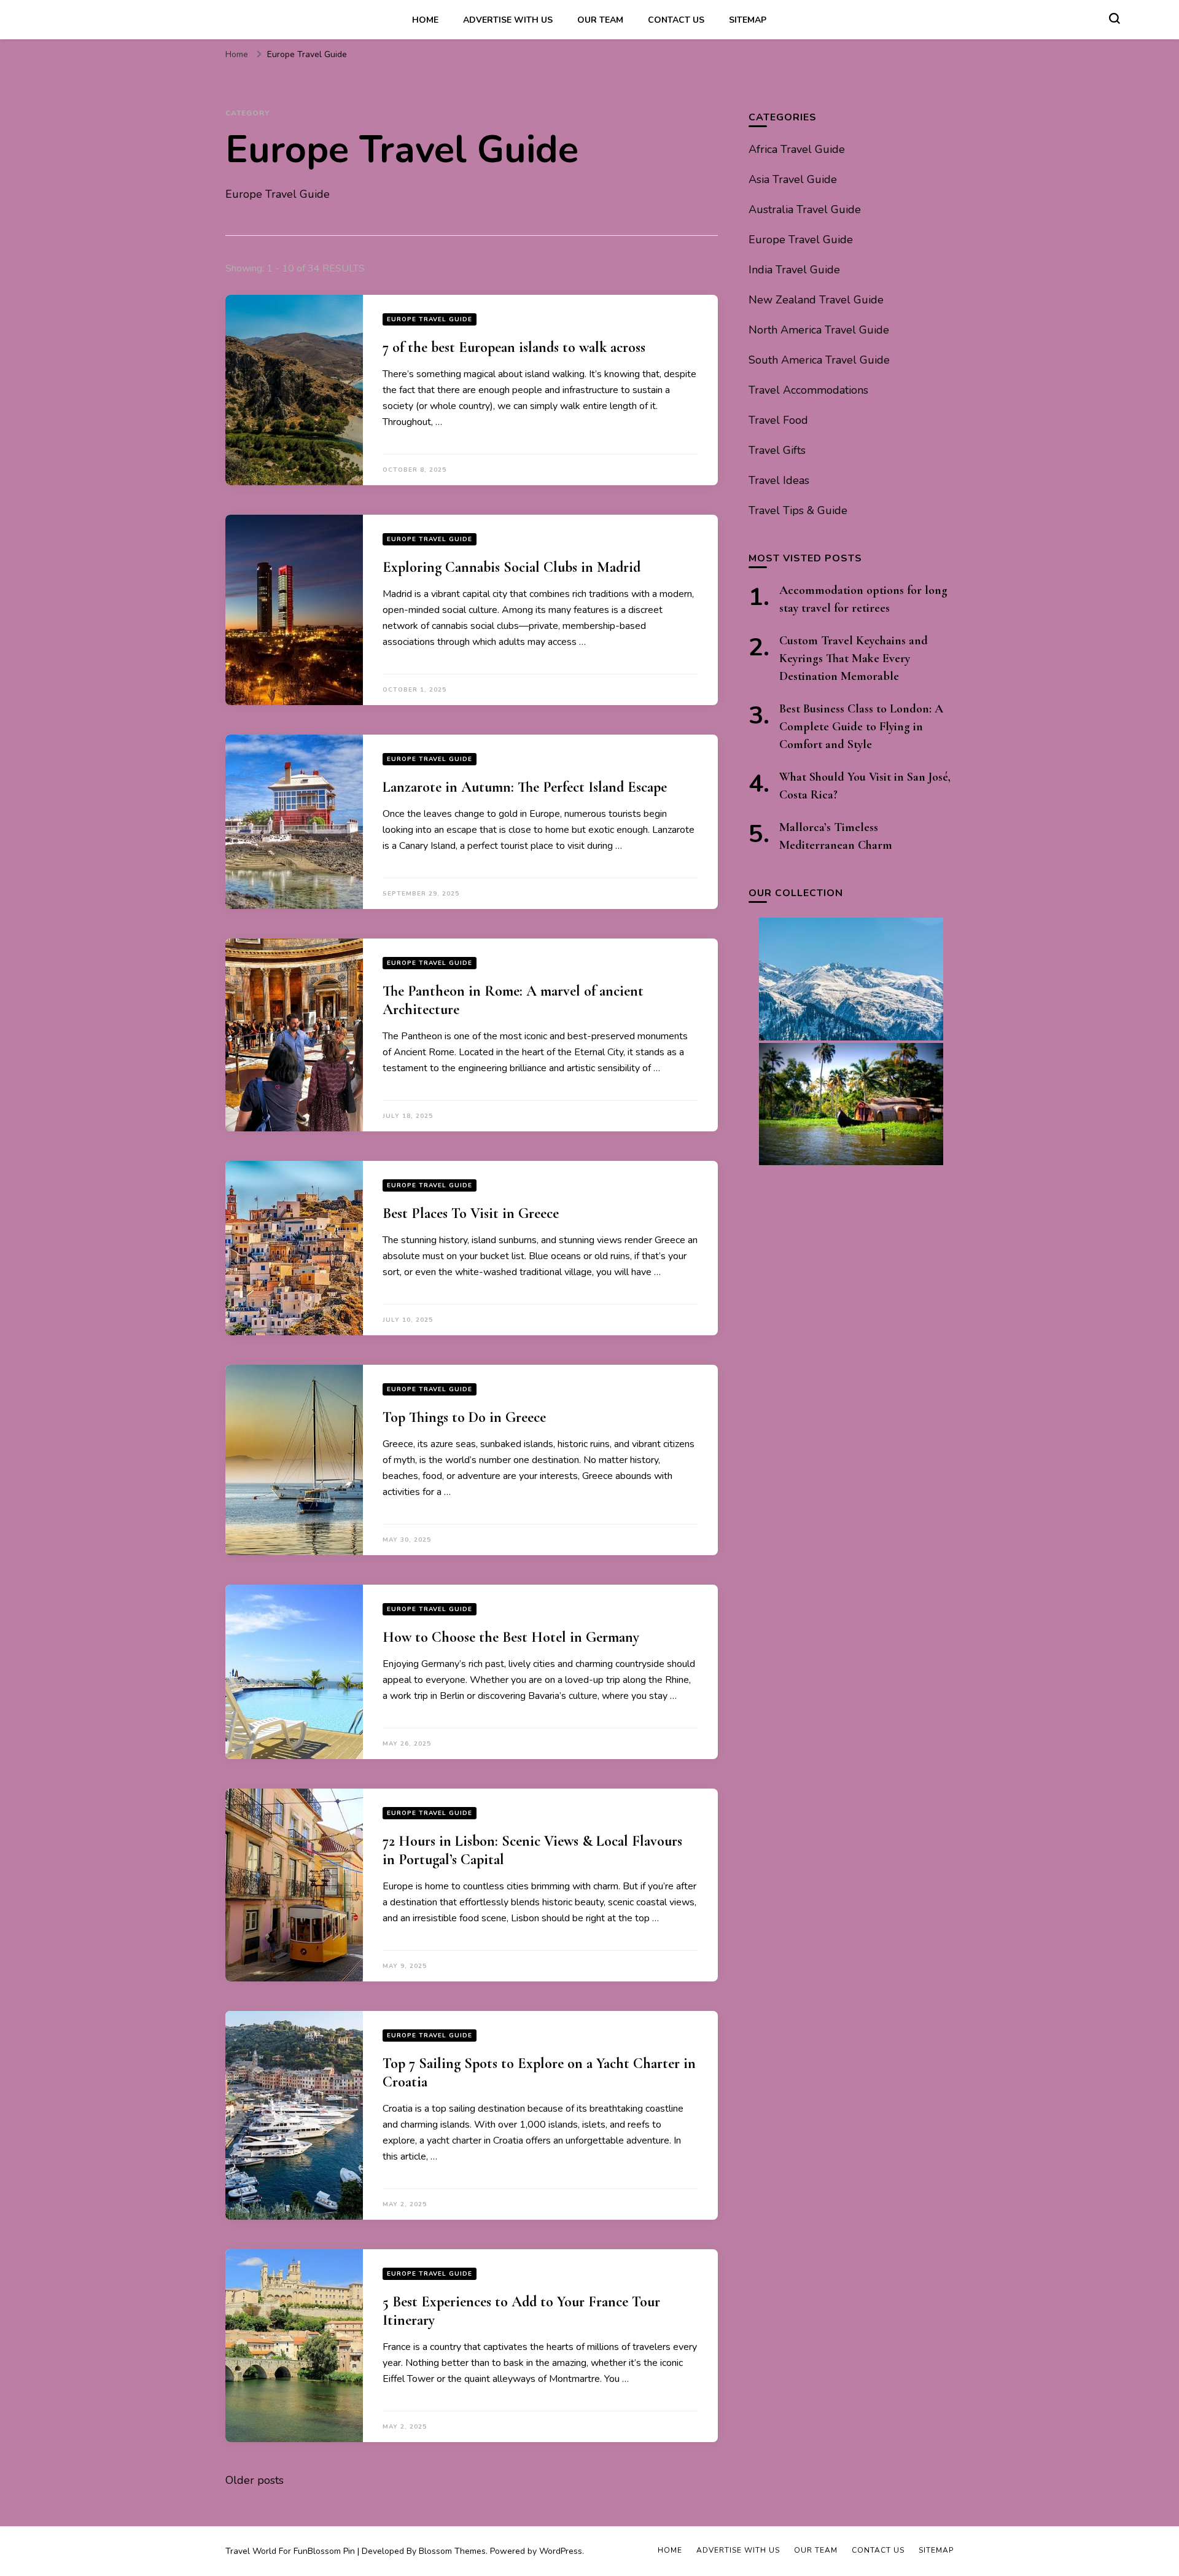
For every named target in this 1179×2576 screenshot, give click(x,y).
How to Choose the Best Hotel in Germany (511, 1637)
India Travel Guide (794, 270)
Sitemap (748, 20)
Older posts (255, 2480)
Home (425, 20)
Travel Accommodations (808, 390)
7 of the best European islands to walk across (514, 347)
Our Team (600, 20)
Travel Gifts (777, 450)
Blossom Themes (452, 2551)
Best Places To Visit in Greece (471, 1213)
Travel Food (778, 420)
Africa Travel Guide (797, 149)
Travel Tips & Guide (798, 510)
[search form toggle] (1115, 18)
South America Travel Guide (819, 360)
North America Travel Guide (819, 330)
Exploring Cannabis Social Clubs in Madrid (512, 567)
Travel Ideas (779, 480)
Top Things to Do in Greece (464, 1417)
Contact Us (676, 20)
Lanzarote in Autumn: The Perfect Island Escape (525, 787)
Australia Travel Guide (805, 209)
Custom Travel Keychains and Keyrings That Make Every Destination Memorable (854, 658)
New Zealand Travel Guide (816, 300)
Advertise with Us (508, 20)
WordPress (561, 2551)
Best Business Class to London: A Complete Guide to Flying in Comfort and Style (861, 727)
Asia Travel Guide (793, 179)
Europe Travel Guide (430, 319)
